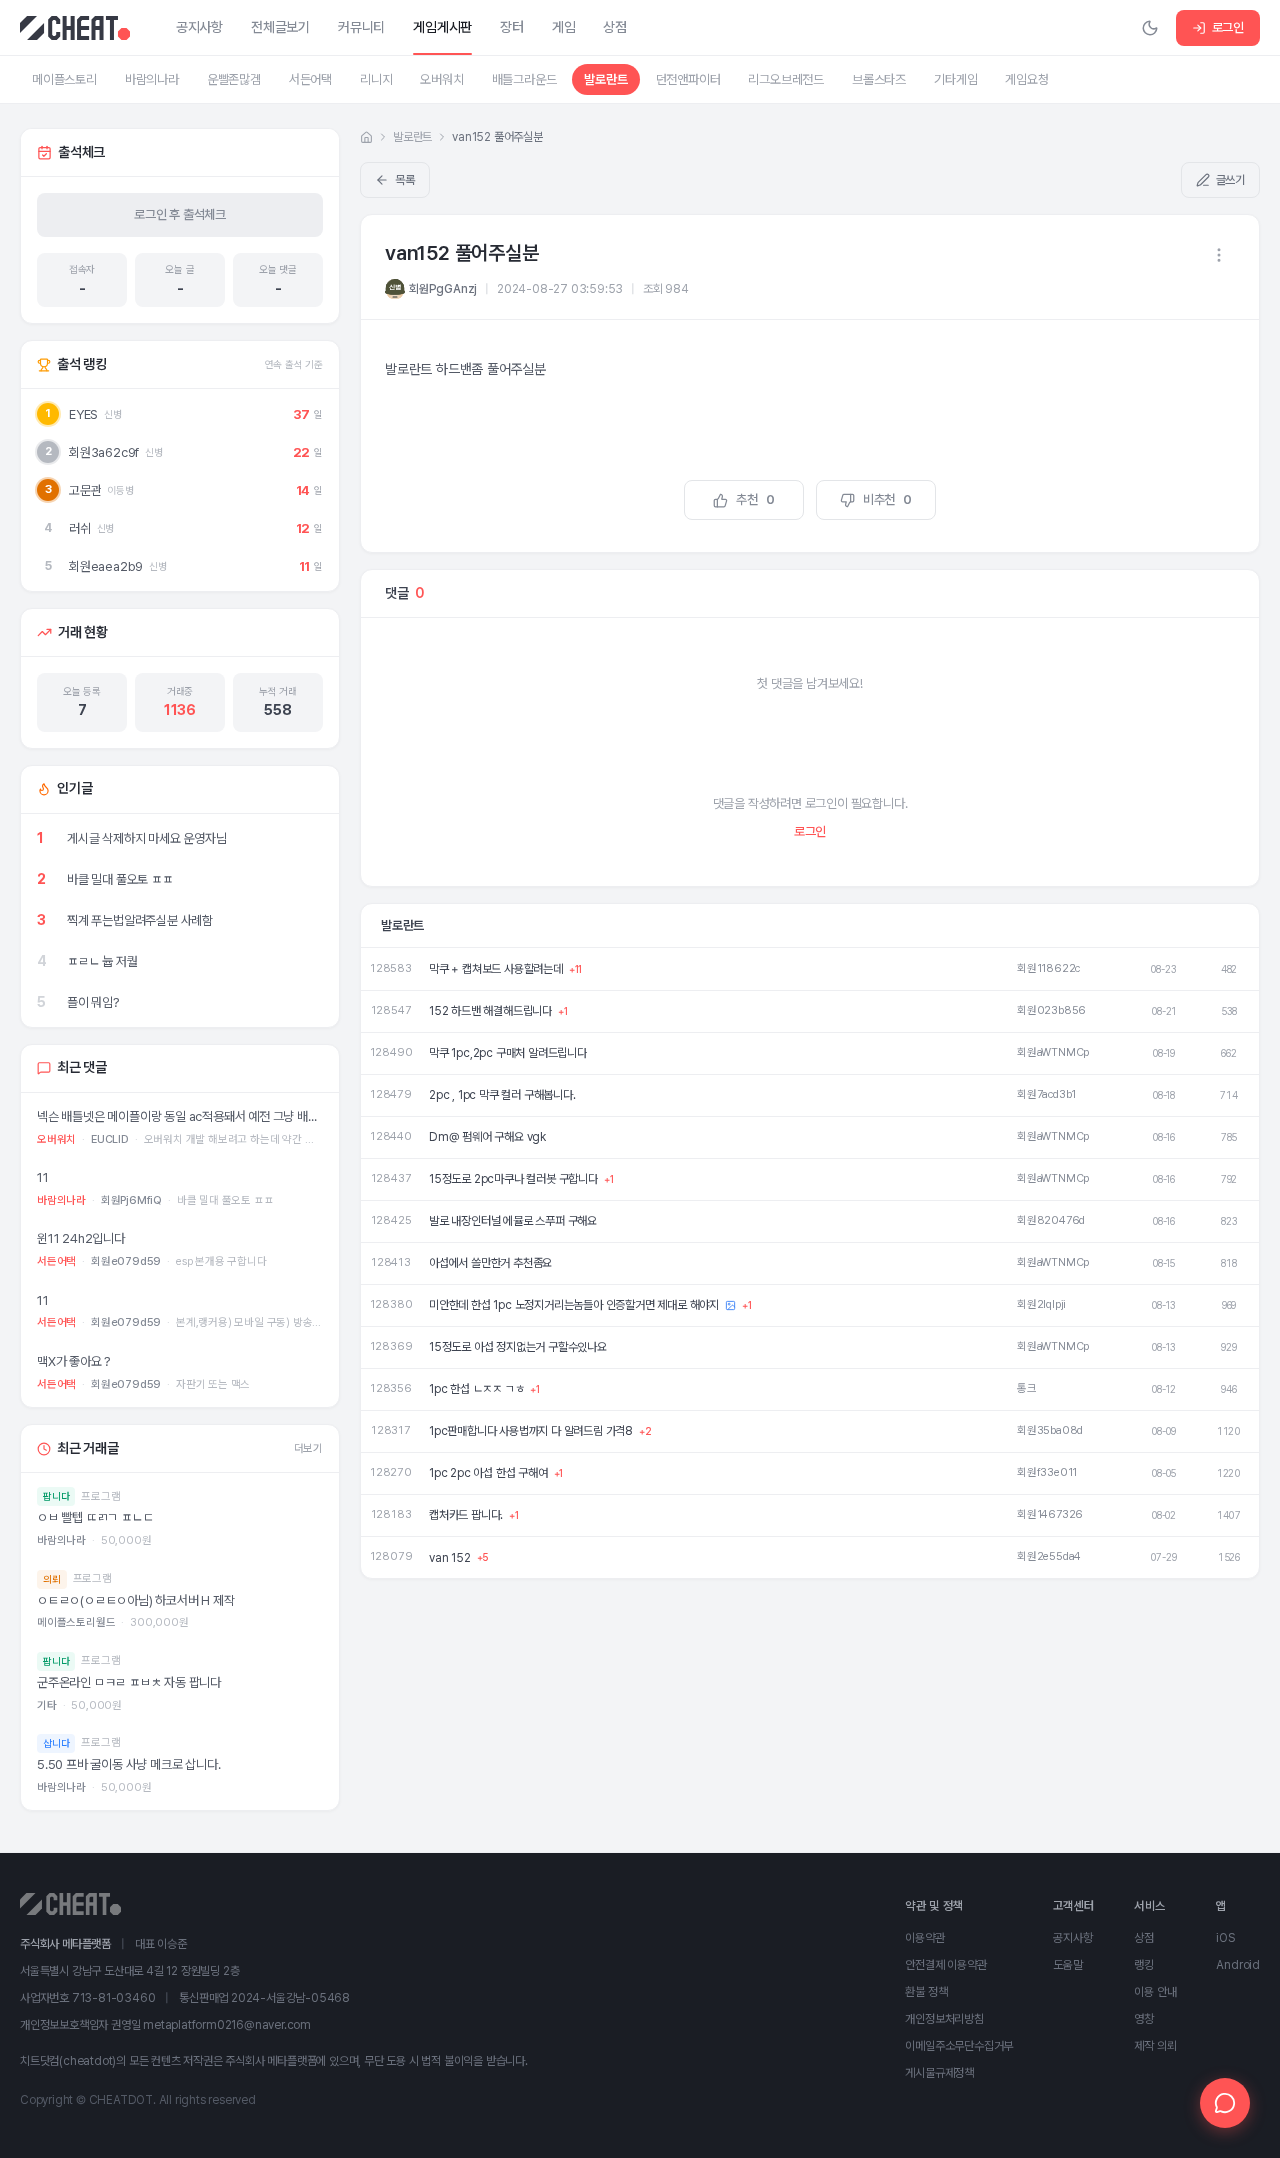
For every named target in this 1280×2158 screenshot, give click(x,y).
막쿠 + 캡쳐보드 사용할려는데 (496, 969)
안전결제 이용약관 (945, 1965)
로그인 (1228, 27)
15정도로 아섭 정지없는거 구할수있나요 (518, 1347)
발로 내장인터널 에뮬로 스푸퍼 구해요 (513, 1221)
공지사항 (1072, 1938)
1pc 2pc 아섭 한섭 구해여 (488, 1473)
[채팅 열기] (1225, 2103)
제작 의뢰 (1155, 2046)
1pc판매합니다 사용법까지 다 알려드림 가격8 (531, 1431)
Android (1238, 1965)
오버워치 (441, 79)
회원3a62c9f (104, 452)
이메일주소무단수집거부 (959, 2046)
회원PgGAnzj (443, 289)
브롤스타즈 (879, 79)
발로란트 (605, 79)
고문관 (85, 490)
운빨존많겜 (234, 79)
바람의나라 (152, 79)
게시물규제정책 (939, 2073)
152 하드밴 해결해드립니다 (490, 1011)
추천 (755, 499)
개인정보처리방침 (944, 2019)
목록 (405, 180)
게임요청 (1026, 79)
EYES (83, 414)
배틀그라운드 (524, 79)
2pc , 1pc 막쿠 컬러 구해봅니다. (502, 1095)
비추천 (887, 499)
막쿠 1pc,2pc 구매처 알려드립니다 (508, 1053)
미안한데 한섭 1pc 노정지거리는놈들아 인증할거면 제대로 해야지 (574, 1305)
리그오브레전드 (786, 79)
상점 (1144, 1938)
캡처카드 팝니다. (466, 1515)
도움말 (1067, 1965)
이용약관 (924, 1938)
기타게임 (955, 79)
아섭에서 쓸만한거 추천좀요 (490, 1263)
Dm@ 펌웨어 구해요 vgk (487, 1137)
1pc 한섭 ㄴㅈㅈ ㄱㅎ (476, 1389)
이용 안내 (1155, 1992)
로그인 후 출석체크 (180, 214)
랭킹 (1144, 1965)
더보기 (308, 1448)
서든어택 (310, 79)
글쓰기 (1230, 180)
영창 (1144, 2019)
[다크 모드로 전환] (1150, 28)
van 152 (450, 1558)
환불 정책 (926, 1992)
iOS (1225, 1938)
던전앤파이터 (688, 79)
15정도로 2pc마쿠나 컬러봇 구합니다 (513, 1179)
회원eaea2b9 (106, 566)
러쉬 (80, 528)
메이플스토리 (64, 79)
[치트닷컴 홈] (75, 28)
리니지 (376, 79)
